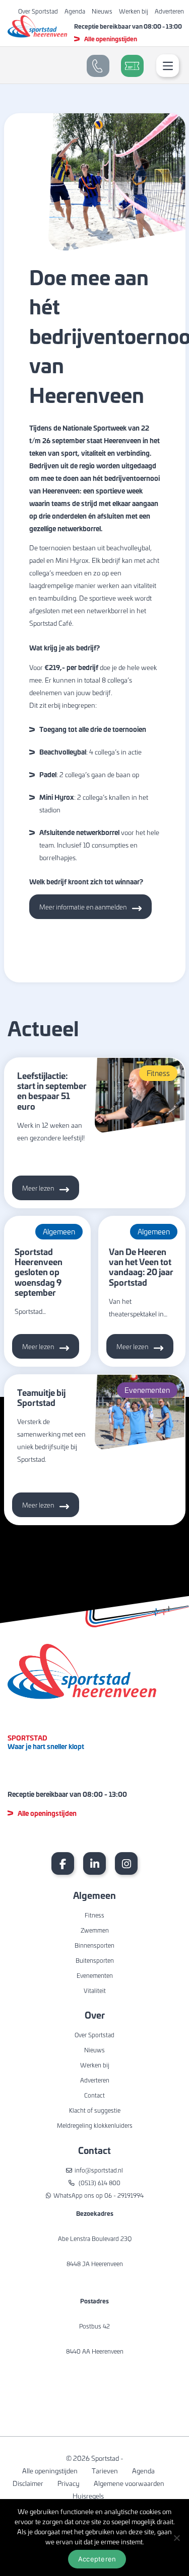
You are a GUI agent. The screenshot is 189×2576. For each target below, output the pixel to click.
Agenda (75, 11)
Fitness (94, 1915)
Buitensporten (95, 1960)
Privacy (69, 2483)
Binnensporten (94, 1945)
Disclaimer (28, 2483)
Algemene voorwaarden (129, 2483)
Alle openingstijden (111, 39)
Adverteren (169, 11)
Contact (94, 2095)
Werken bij (134, 11)
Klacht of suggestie (95, 2110)
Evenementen (95, 1975)
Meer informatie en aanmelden (83, 907)
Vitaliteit (95, 1990)
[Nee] (176, 2538)
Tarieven (105, 2471)
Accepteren (97, 2559)
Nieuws (102, 11)
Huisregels (88, 2496)
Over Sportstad (38, 11)
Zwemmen (95, 1930)
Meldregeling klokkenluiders (95, 2125)
